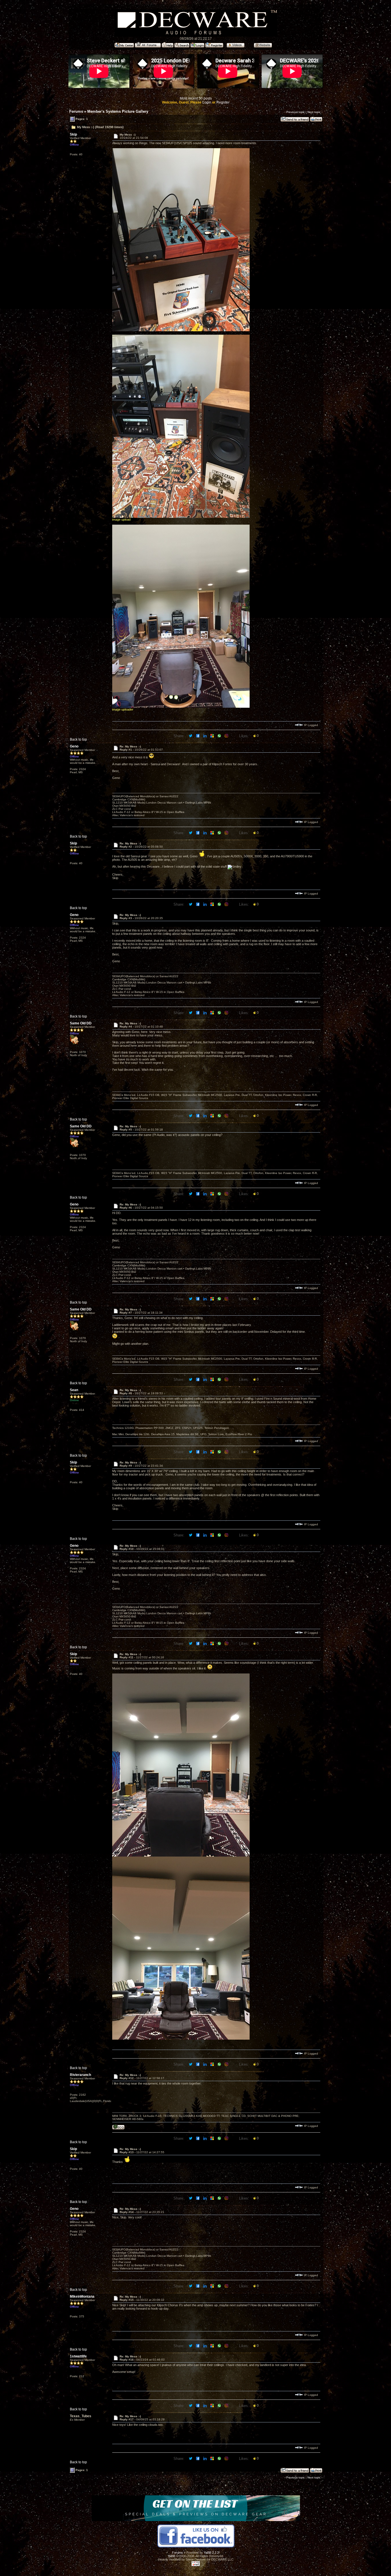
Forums (76, 111)
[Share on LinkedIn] (205, 735)
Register (223, 102)
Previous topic (296, 112)
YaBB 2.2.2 (211, 2553)
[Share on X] (191, 735)
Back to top (78, 739)
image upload (121, 519)
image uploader (123, 709)
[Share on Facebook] (198, 735)
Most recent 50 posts (196, 98)
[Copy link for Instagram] (227, 735)
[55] (118, 2128)
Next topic (314, 112)
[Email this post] (213, 735)
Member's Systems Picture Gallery (118, 111)
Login (207, 102)
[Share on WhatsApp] (220, 735)
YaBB (171, 2556)
